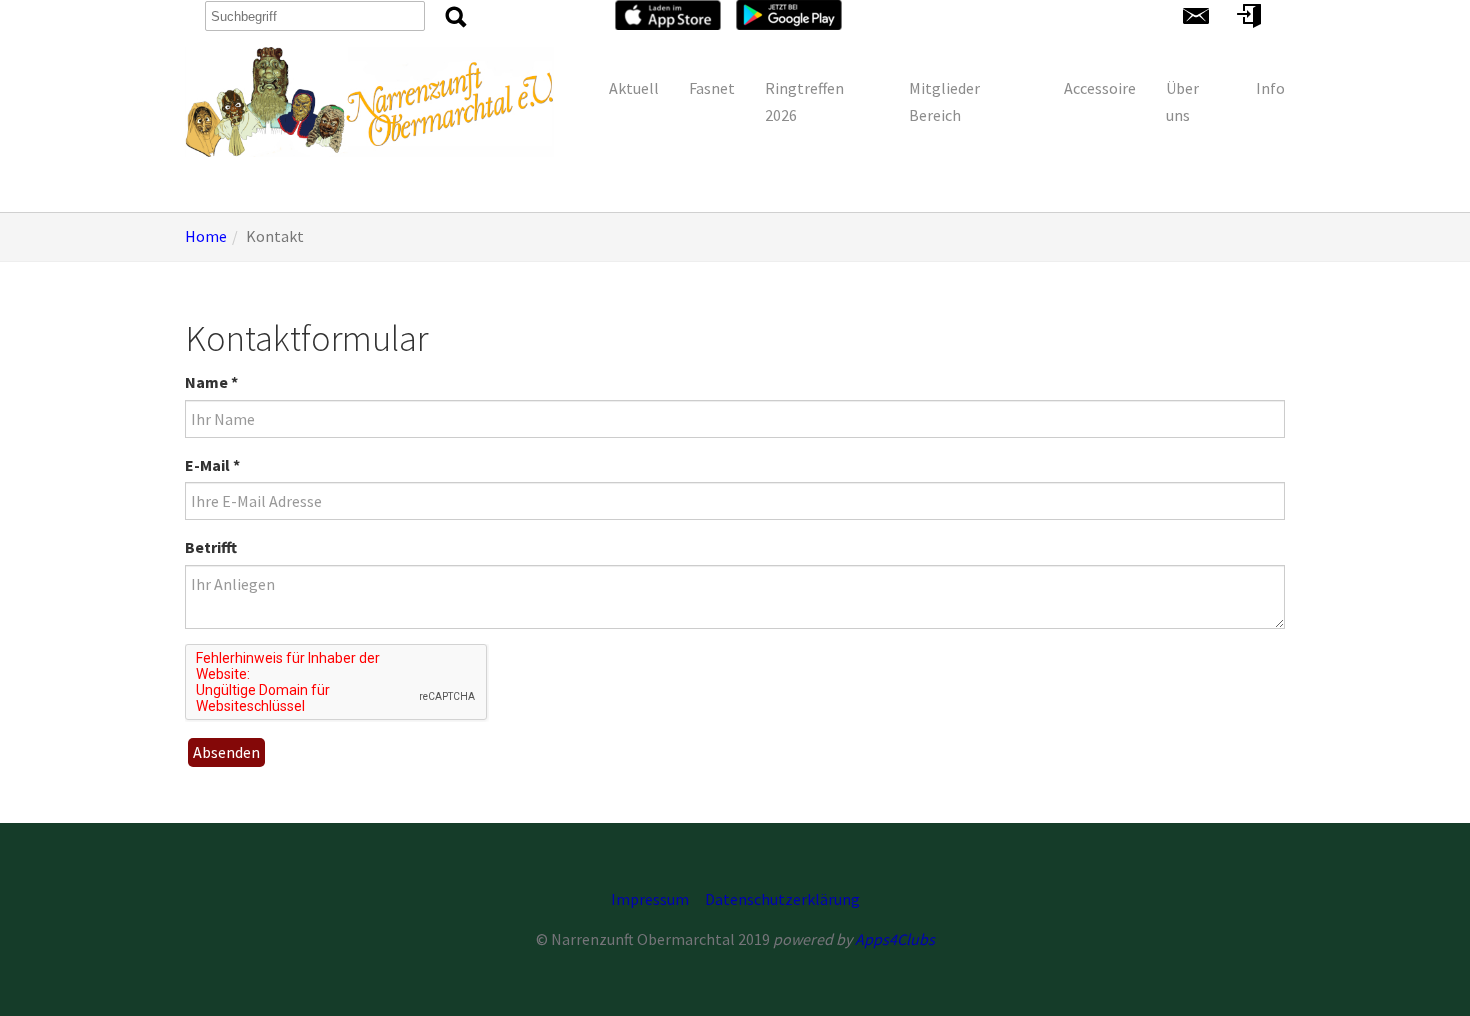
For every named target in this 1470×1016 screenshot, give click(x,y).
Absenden (226, 752)
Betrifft (211, 547)
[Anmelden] (1249, 14)
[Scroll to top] (1426, 972)
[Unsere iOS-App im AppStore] (668, 13)
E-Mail (212, 465)
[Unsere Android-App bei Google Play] (789, 13)
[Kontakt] (1196, 14)
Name (211, 382)
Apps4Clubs (895, 939)
